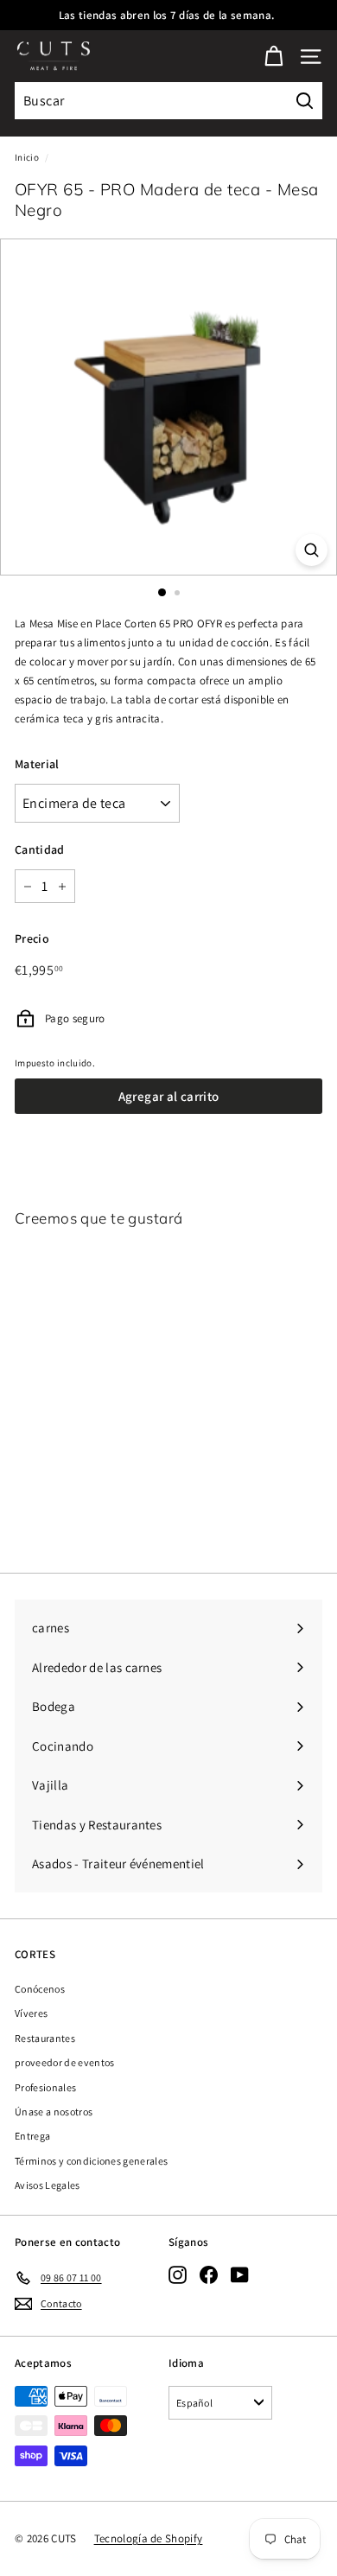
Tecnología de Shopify (149, 2538)
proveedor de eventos (65, 2062)
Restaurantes (45, 2038)
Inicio (27, 157)
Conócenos (40, 1989)
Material (37, 764)
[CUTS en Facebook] (209, 2275)
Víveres (31, 2013)
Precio (32, 938)
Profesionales (45, 2087)
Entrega (32, 2136)
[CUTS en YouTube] (240, 2275)
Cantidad (40, 849)
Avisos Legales (48, 2185)
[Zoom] (312, 550)
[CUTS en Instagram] (178, 2275)
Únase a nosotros (54, 2112)
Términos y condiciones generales (91, 2161)
